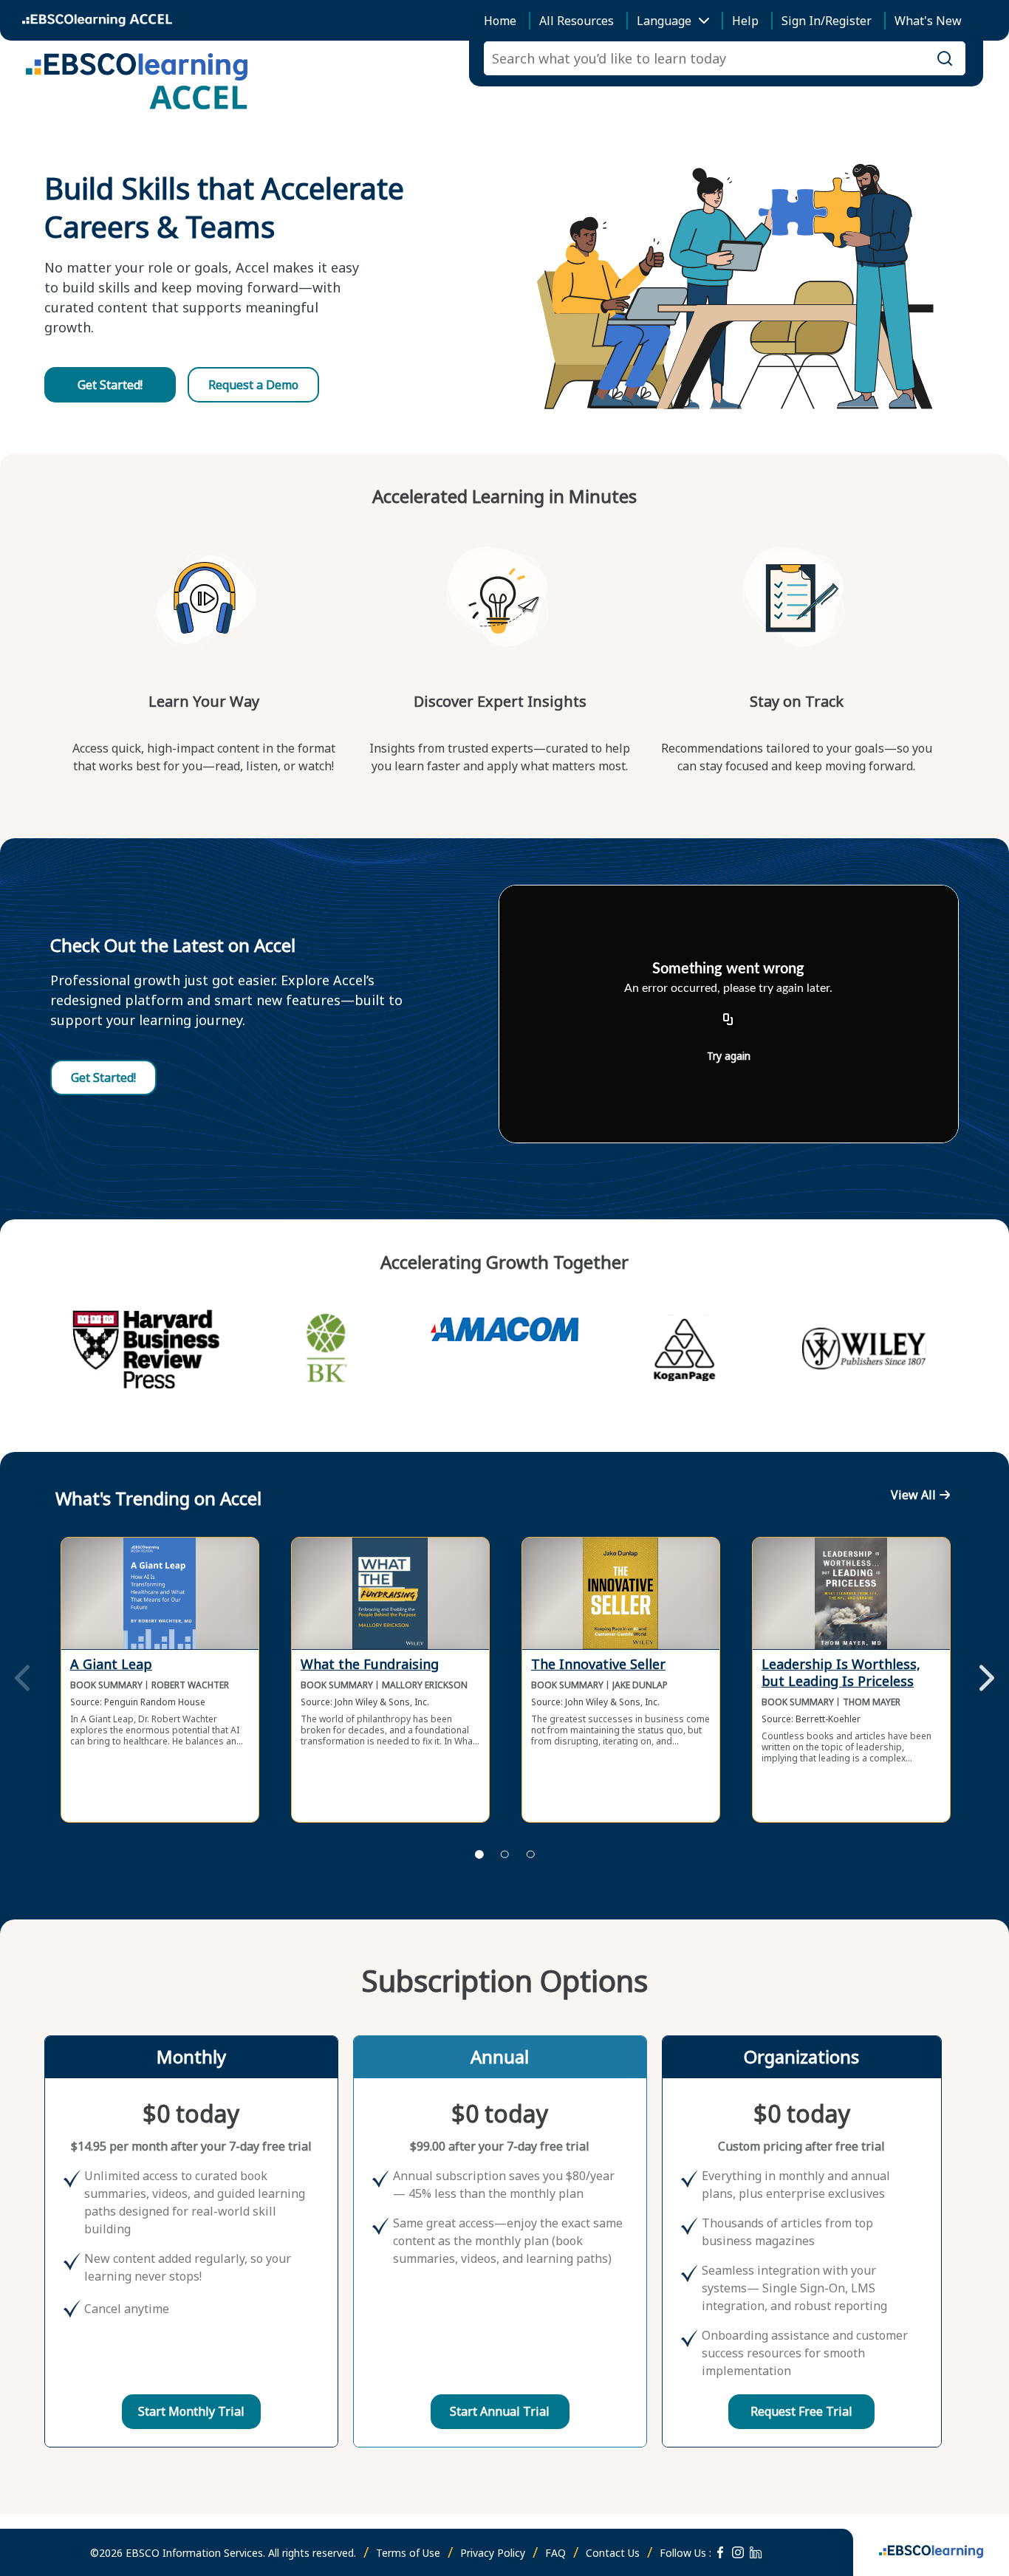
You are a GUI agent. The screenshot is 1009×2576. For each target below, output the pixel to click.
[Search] (945, 58)
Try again (729, 1056)
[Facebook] (720, 2552)
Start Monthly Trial (191, 2411)
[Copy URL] (728, 1020)
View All (913, 1495)
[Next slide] (987, 1679)
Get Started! (110, 385)
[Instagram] (738, 2552)
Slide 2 (504, 1854)
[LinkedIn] (756, 2552)
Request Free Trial (801, 2411)
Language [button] (664, 21)
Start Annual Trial (500, 2411)
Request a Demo (253, 385)
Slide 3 (530, 1854)
